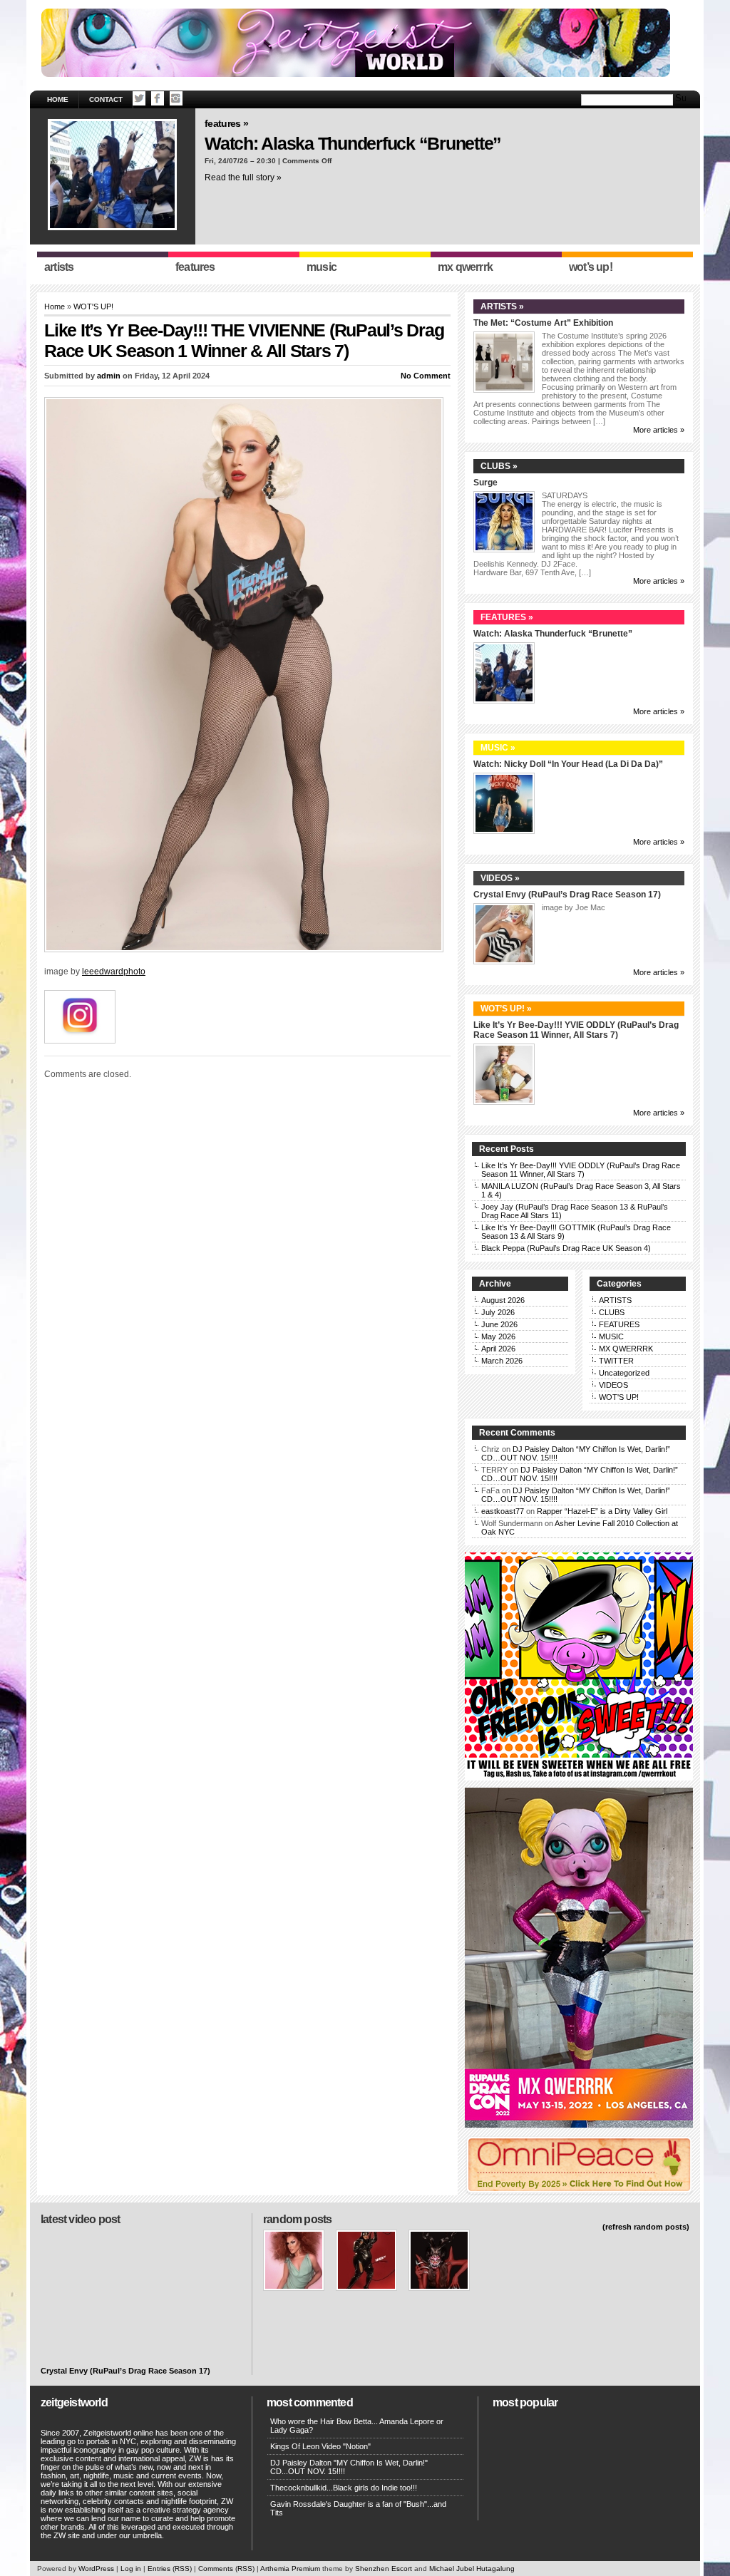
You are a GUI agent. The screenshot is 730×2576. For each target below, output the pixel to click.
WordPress (96, 2569)
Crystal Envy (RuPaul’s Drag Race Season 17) (567, 895)
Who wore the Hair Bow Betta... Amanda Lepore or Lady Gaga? (357, 2426)
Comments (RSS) (226, 2569)
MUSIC (611, 1336)
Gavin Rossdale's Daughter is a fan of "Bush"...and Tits (358, 2508)
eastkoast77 (503, 1511)
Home (58, 99)
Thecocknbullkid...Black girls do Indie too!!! (344, 2488)
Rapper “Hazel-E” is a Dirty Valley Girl (602, 1511)
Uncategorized (624, 1373)
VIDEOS (613, 1385)
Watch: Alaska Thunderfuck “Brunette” (353, 143)
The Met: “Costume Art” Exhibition (543, 323)
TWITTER (616, 1361)
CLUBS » (499, 466)
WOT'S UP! (93, 306)
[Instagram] (176, 98)
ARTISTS (615, 1300)
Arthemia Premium (290, 2569)
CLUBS (612, 1312)
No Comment (426, 376)
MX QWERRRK (626, 1349)
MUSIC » (498, 748)
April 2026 (498, 1349)
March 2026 (502, 1361)
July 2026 (498, 1312)
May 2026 (498, 1336)
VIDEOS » (500, 878)
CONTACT (106, 99)
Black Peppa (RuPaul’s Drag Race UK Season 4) (566, 1248)
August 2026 (503, 1300)
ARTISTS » (502, 306)
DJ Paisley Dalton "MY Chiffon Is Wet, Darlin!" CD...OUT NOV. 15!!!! (349, 2467)
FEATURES (619, 1324)
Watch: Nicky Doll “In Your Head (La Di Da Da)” (568, 764)
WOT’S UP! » (506, 1009)
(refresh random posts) (646, 2227)
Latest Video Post (80, 2219)
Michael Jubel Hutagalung (472, 2569)
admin (109, 376)
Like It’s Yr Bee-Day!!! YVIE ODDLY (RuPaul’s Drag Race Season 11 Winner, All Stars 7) (576, 1030)
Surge (485, 483)
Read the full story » (243, 177)
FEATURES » (226, 123)
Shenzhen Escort (384, 2569)
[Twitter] (139, 98)
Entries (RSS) (170, 2569)
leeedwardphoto (114, 972)
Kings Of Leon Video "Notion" (320, 2446)
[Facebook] (158, 98)
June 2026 (499, 1324)
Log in (131, 2569)
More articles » (659, 430)
